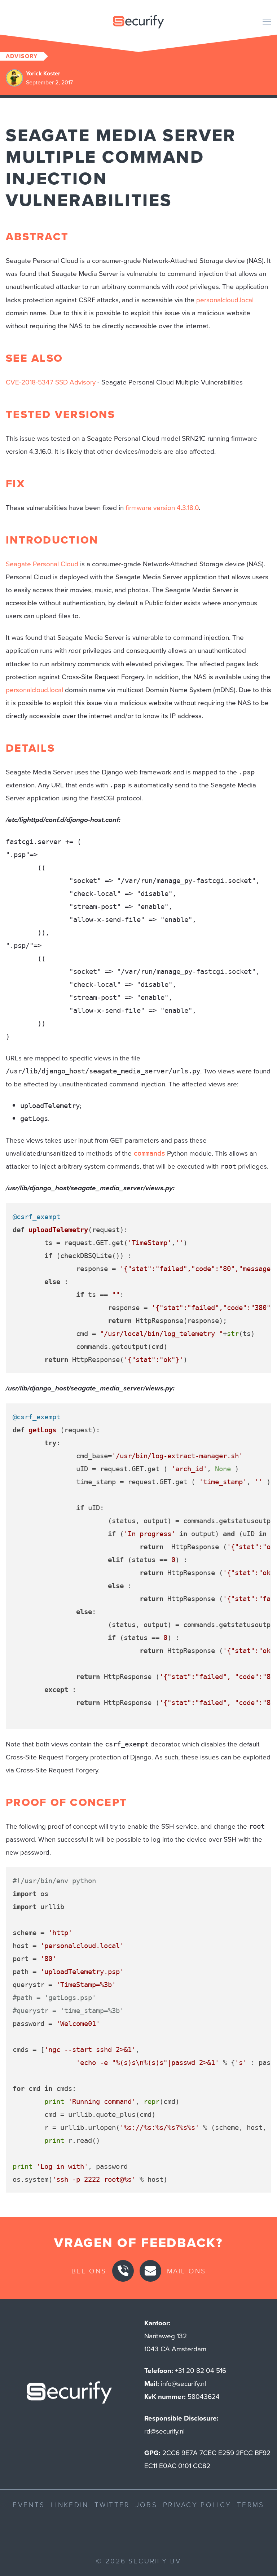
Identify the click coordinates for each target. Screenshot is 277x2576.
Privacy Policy (197, 2504)
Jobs (146, 2504)
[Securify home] (69, 2394)
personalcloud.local (225, 300)
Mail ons (186, 2271)
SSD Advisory (75, 382)
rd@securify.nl (164, 2431)
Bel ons (89, 2271)
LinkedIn (69, 2504)
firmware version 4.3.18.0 (162, 507)
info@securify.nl (183, 2383)
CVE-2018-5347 (30, 382)
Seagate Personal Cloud (42, 564)
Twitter (112, 2504)
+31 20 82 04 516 (201, 2370)
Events (29, 2504)
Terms (251, 2504)
